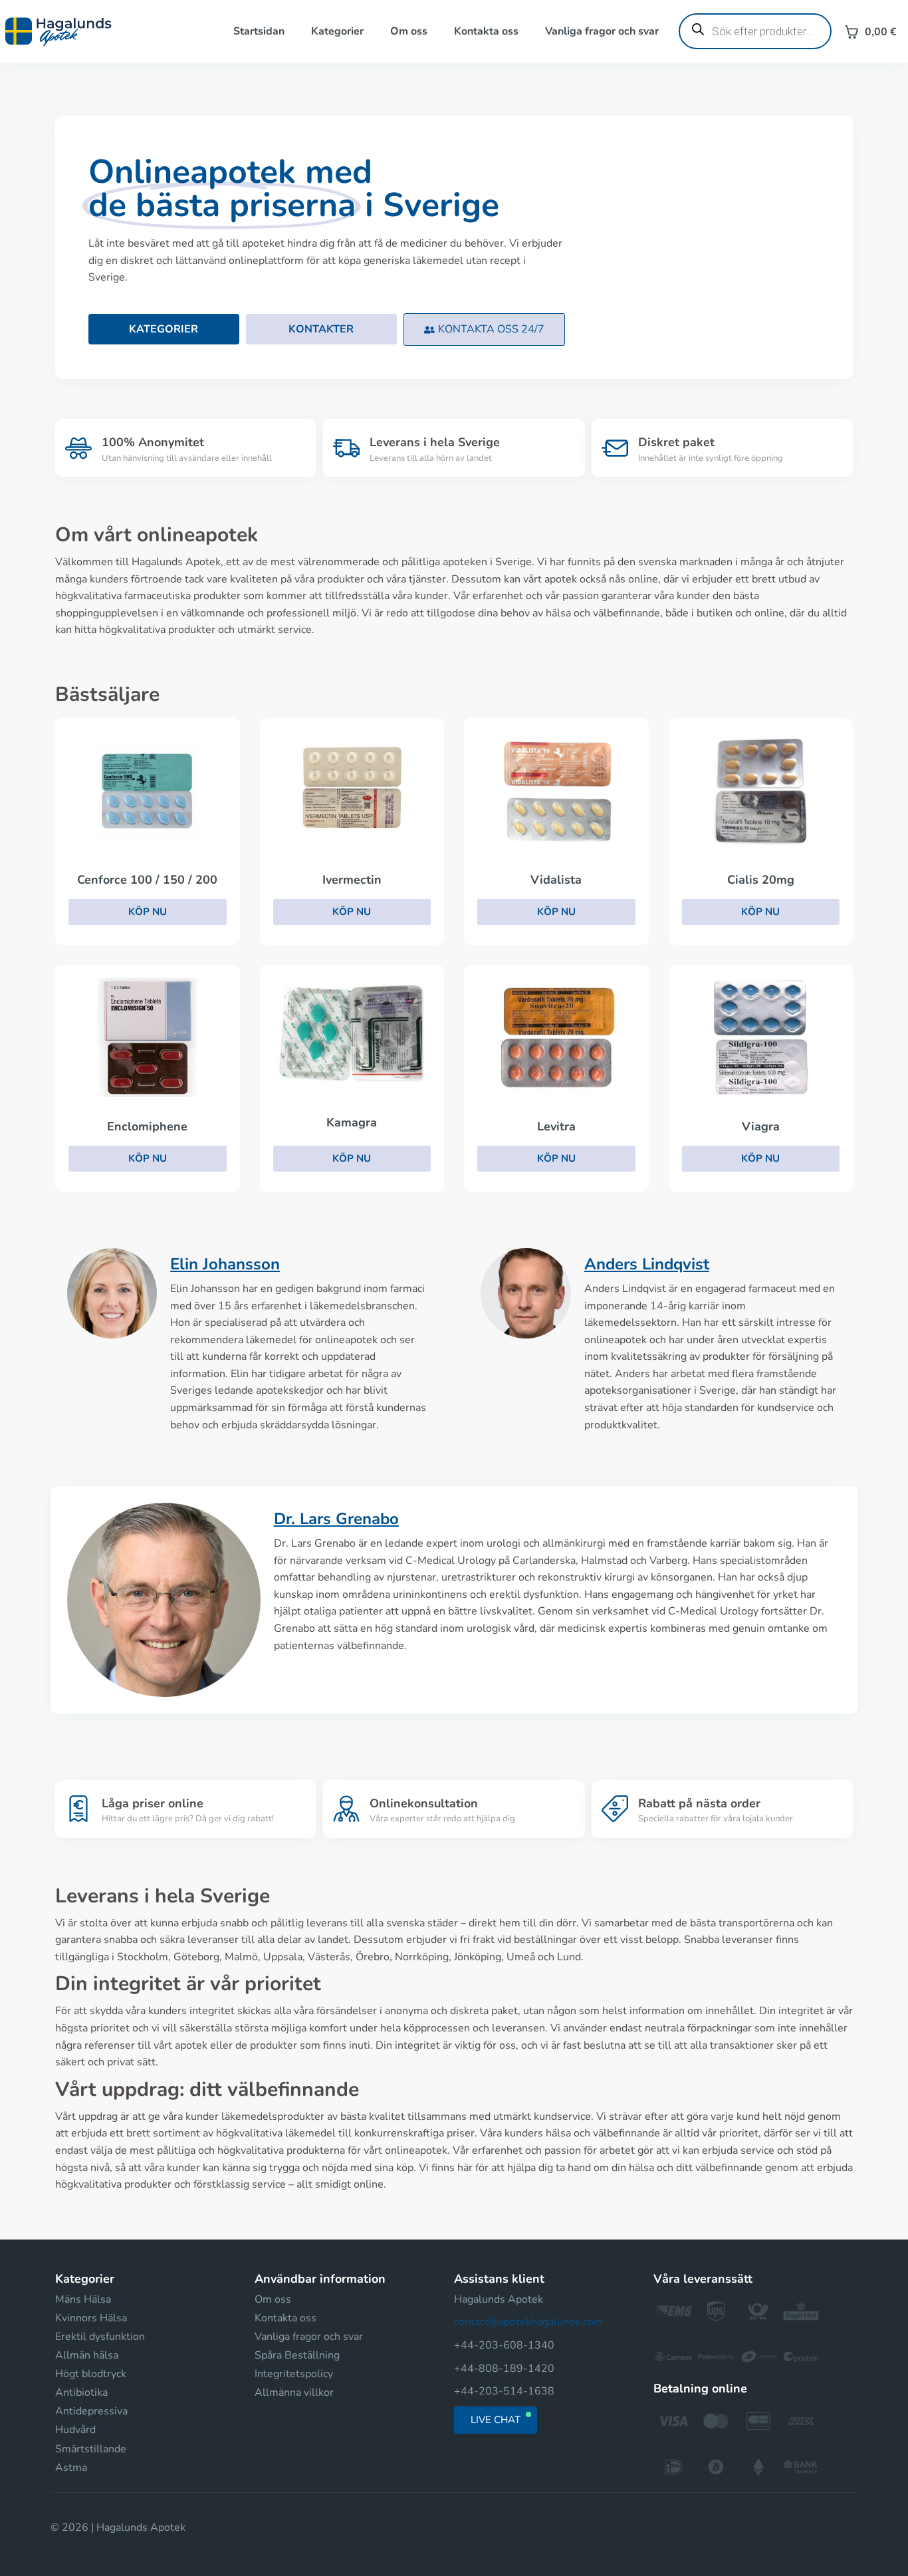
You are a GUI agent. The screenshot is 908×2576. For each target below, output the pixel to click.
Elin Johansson (225, 1264)
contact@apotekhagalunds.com (528, 2322)
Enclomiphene (147, 1126)
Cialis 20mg (761, 880)
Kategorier (337, 31)
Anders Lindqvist (647, 1264)
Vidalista (556, 880)
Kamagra (352, 1122)
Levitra (556, 1126)
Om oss (409, 31)
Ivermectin (352, 880)
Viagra (761, 1126)
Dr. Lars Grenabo (336, 1519)
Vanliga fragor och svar (602, 31)
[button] (484, 329)
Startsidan (259, 31)
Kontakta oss (486, 31)
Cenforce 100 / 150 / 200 (147, 880)
